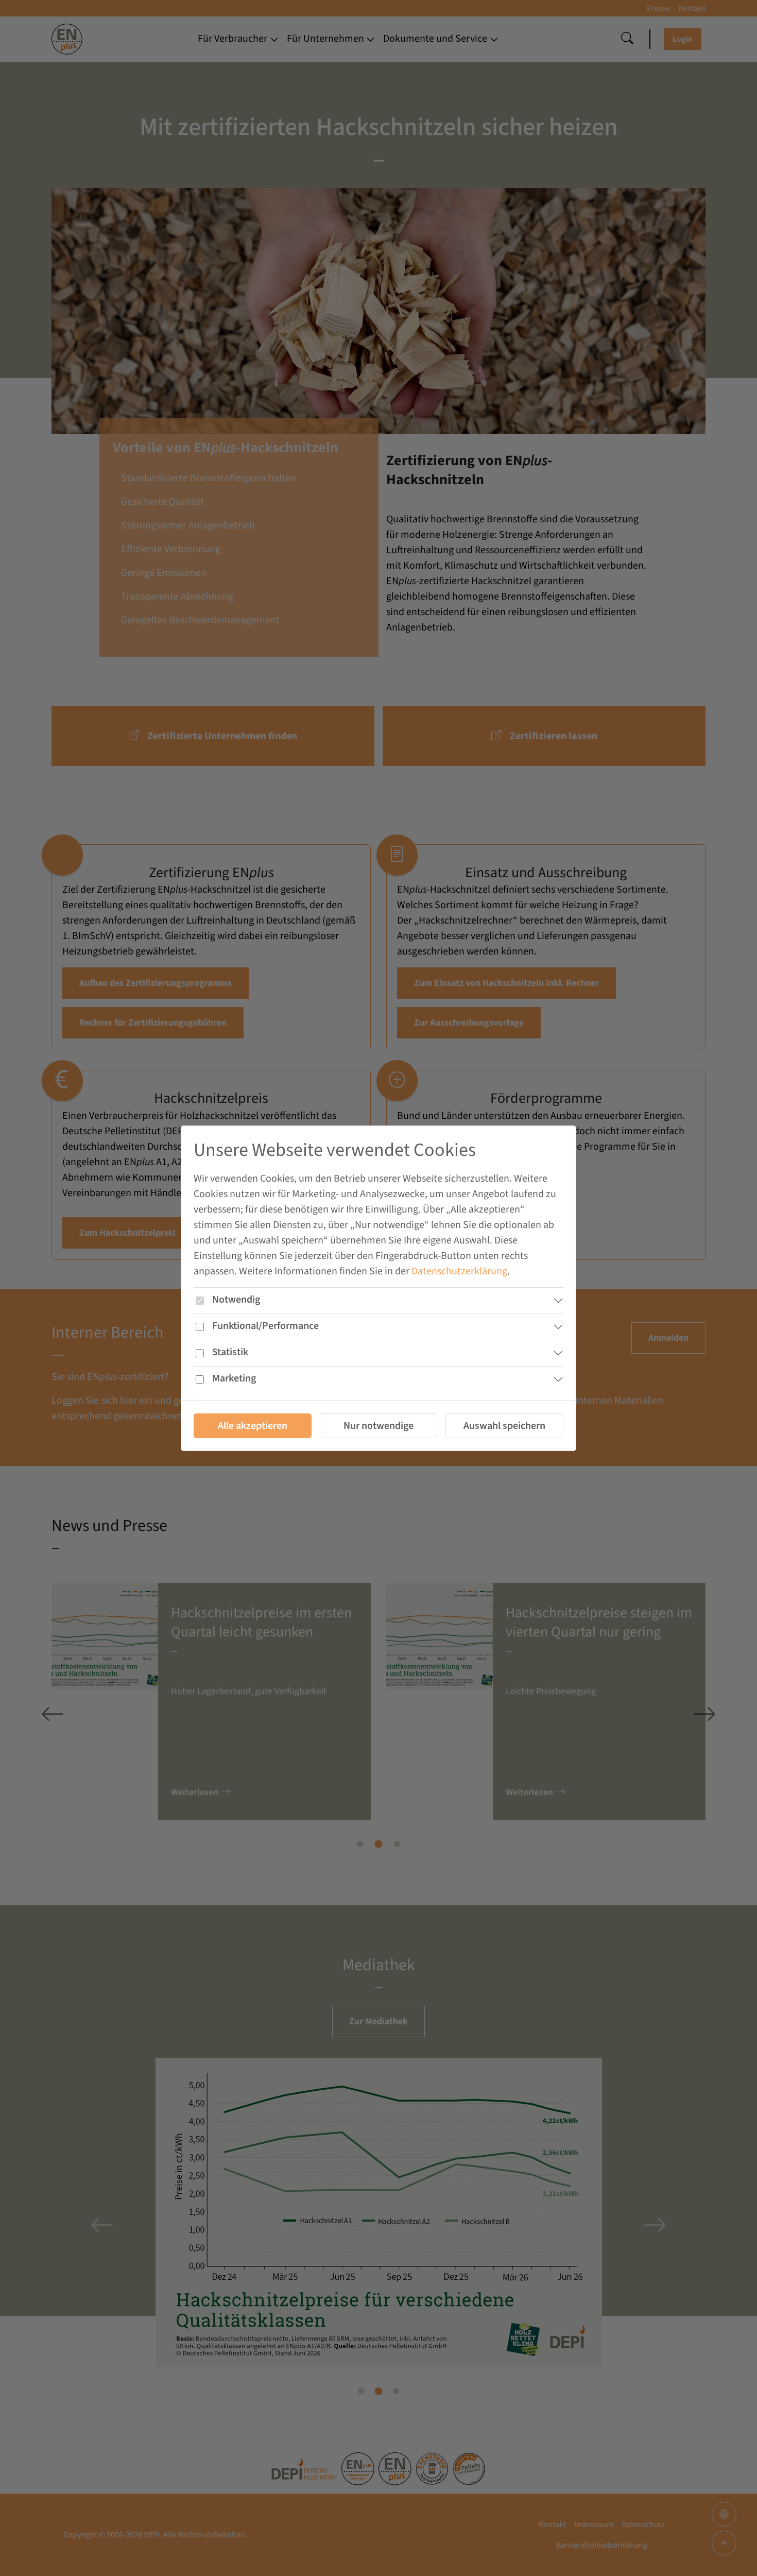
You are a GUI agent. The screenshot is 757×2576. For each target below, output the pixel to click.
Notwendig (236, 1299)
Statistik (230, 1352)
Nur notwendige (378, 1425)
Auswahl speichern (504, 1425)
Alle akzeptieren (253, 1425)
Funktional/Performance (265, 1325)
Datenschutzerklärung (459, 1271)
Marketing (234, 1378)
